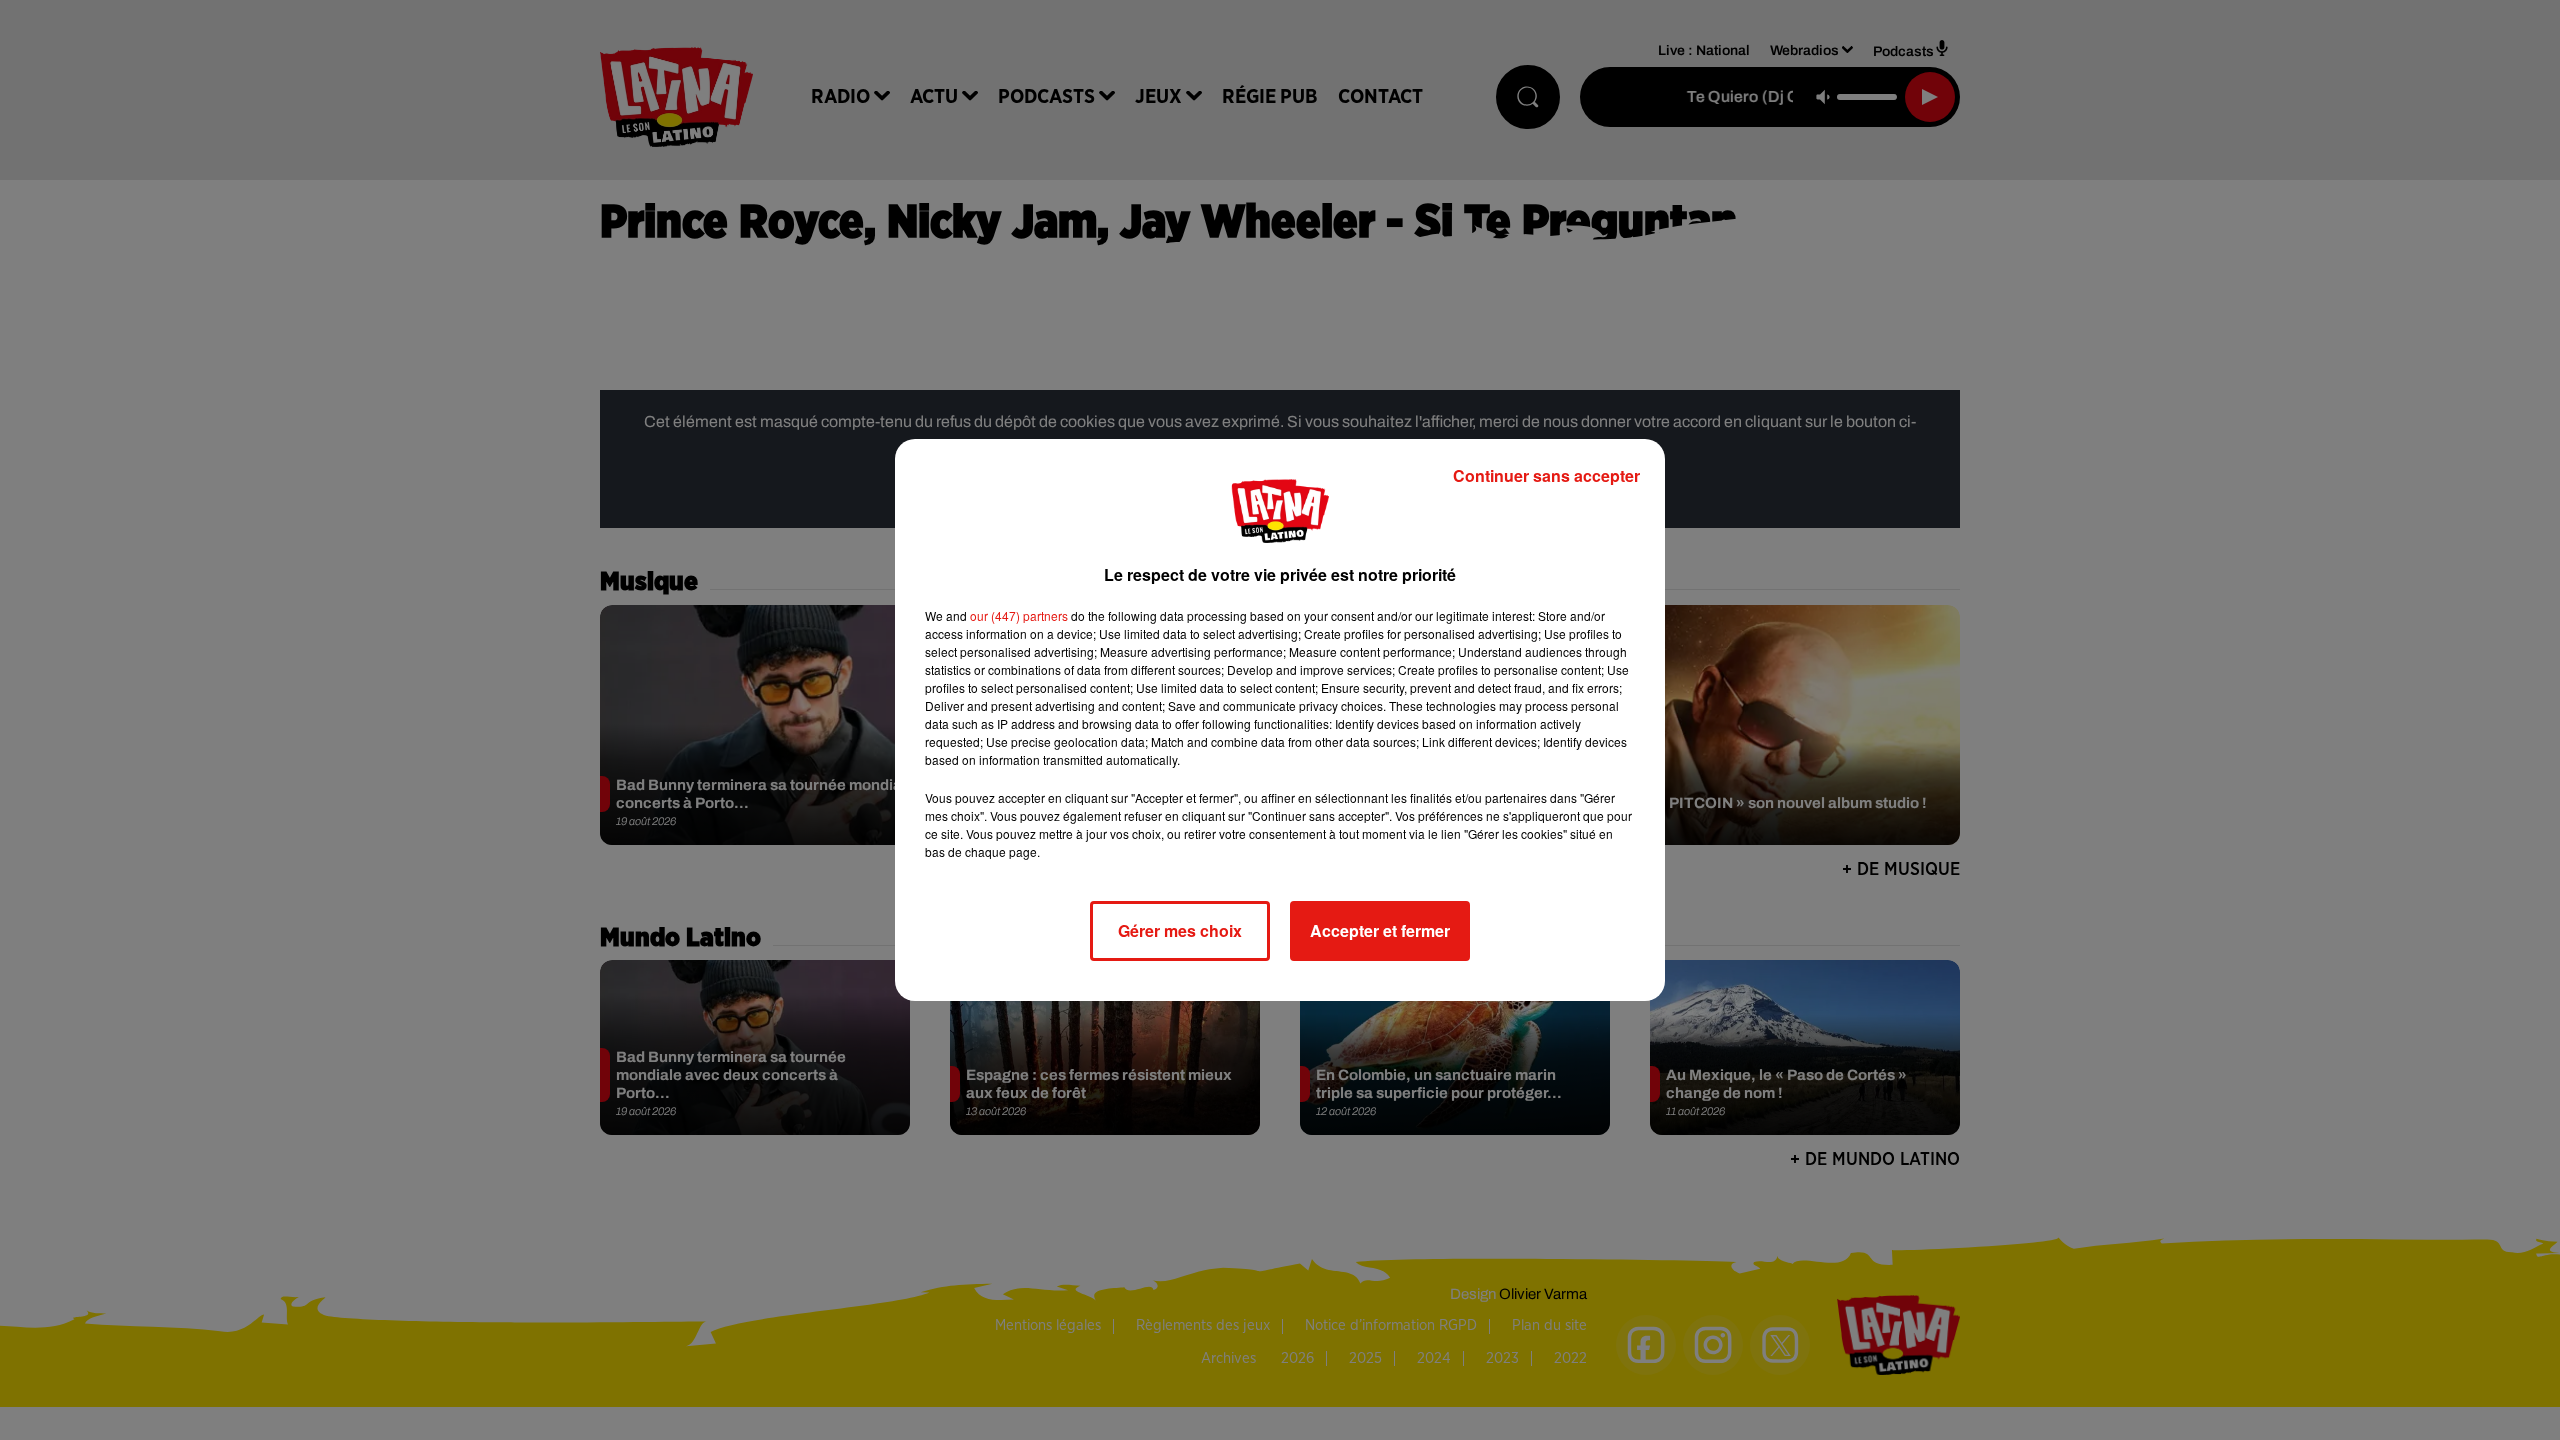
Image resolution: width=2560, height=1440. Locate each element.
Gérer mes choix (1180, 930)
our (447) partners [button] (1019, 615)
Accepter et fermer (1380, 930)
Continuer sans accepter (1546, 475)
